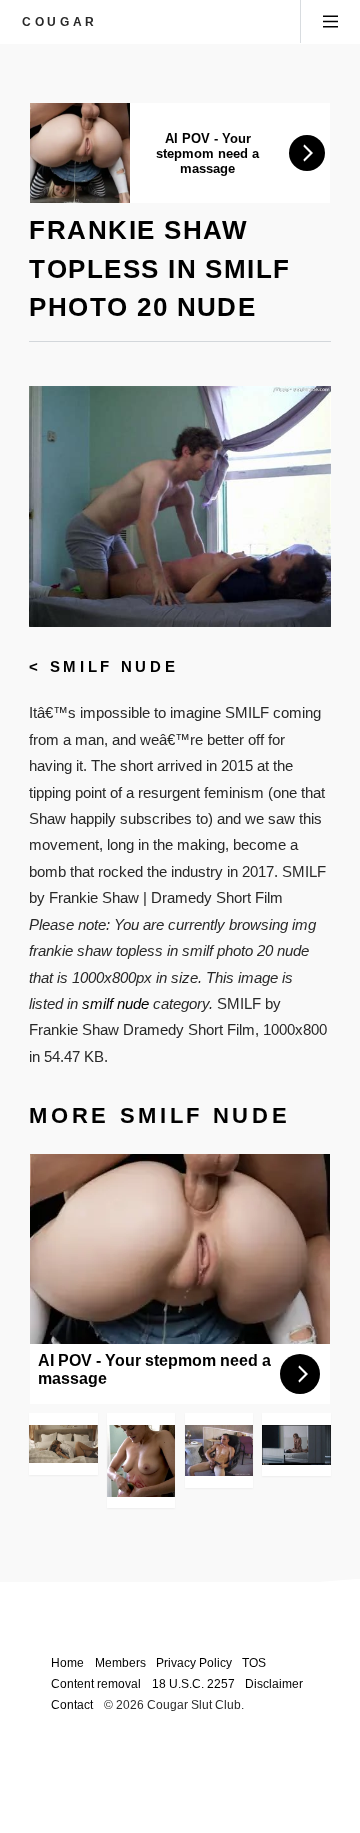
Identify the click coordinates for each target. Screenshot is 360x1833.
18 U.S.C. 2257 (193, 1683)
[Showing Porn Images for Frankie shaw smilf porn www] (219, 1450)
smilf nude (114, 667)
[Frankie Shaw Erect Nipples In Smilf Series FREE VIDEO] (141, 1461)
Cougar (60, 21)
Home (67, 1662)
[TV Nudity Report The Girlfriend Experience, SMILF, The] (296, 1445)
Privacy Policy (194, 1662)
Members (120, 1662)
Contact (72, 1704)
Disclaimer (274, 1683)
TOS (254, 1662)
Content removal (96, 1683)
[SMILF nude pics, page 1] (63, 1444)
